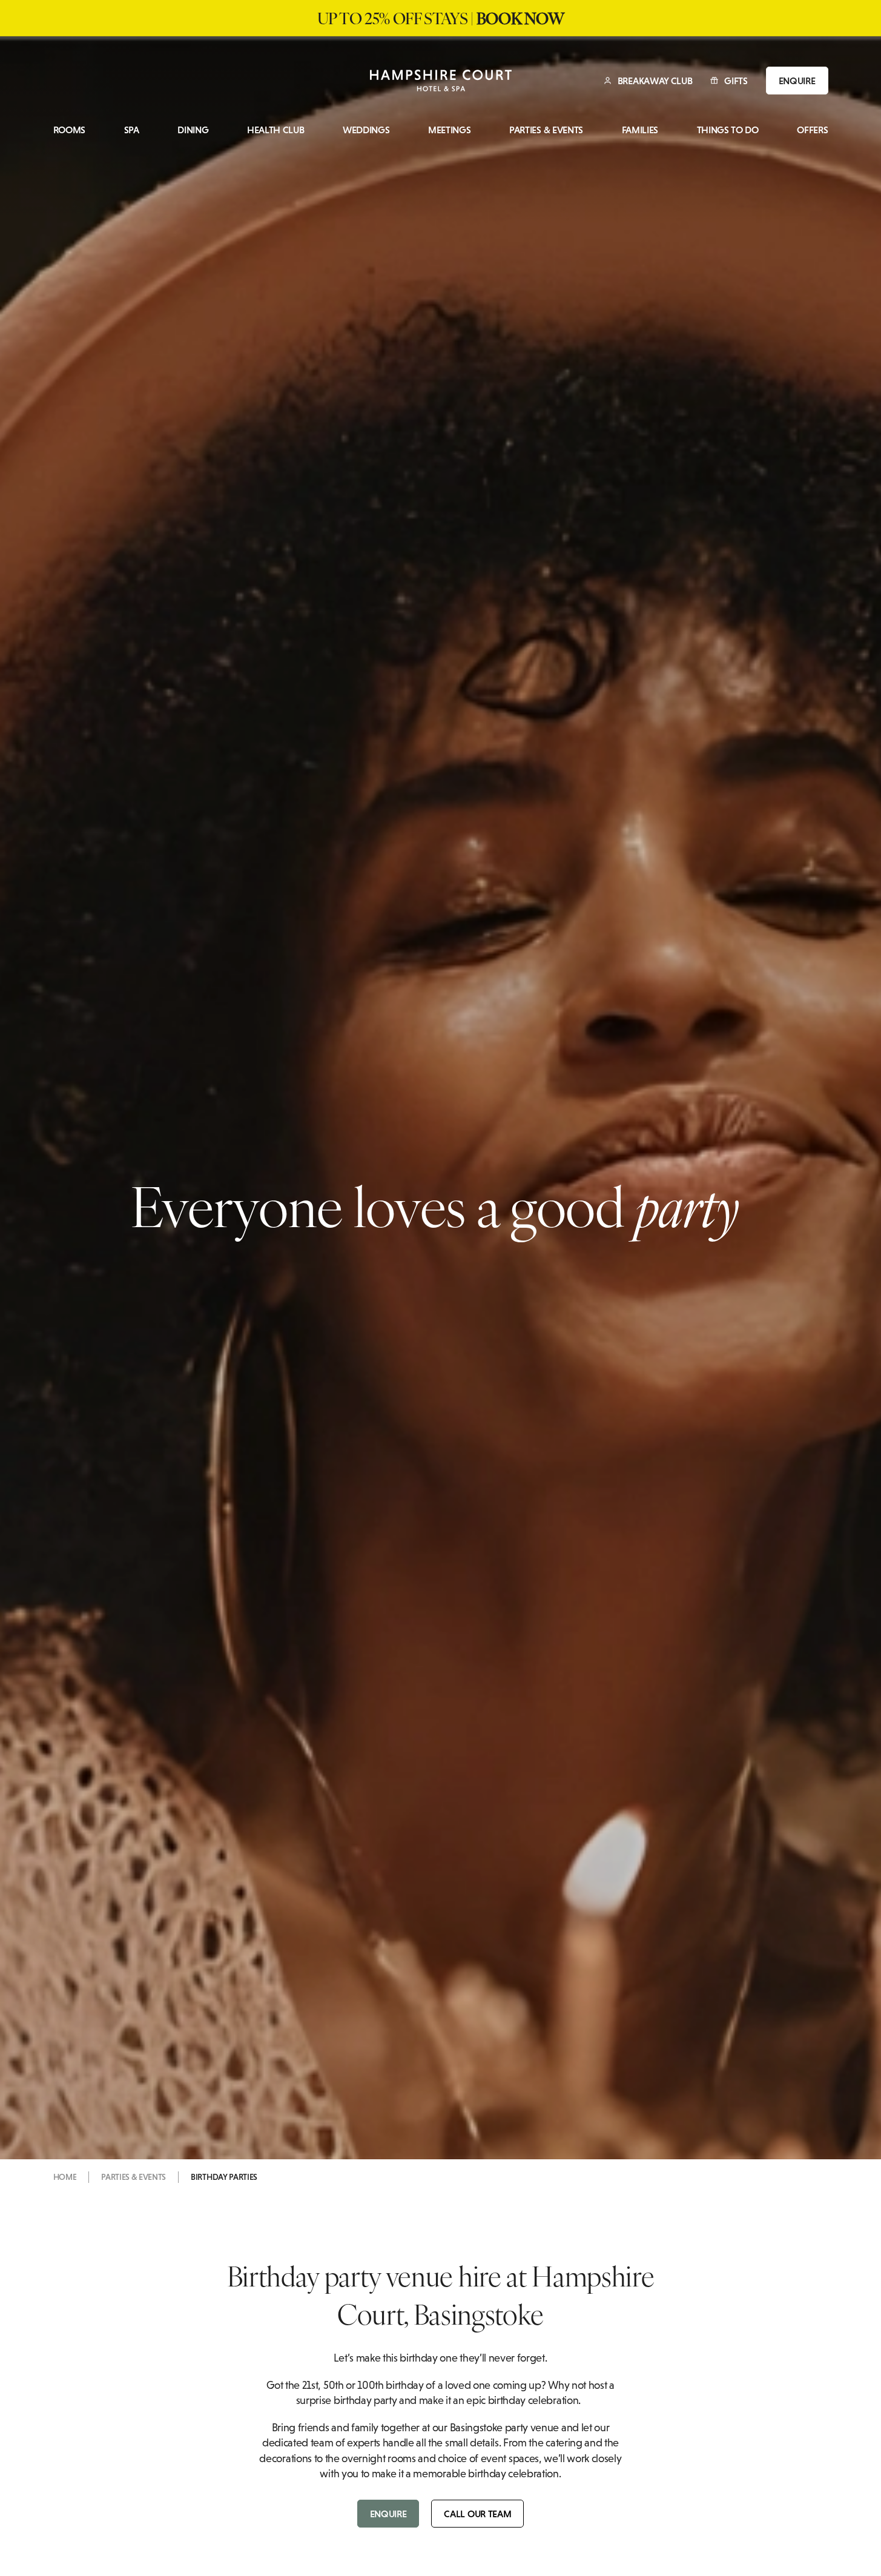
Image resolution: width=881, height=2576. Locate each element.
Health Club (276, 130)
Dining (193, 130)
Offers (812, 130)
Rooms (69, 130)
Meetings (449, 130)
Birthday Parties (224, 2177)
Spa (132, 130)
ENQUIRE (797, 81)
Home (65, 2177)
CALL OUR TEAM (477, 2514)
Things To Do (728, 130)
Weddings (366, 130)
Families (640, 130)
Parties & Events (546, 130)
